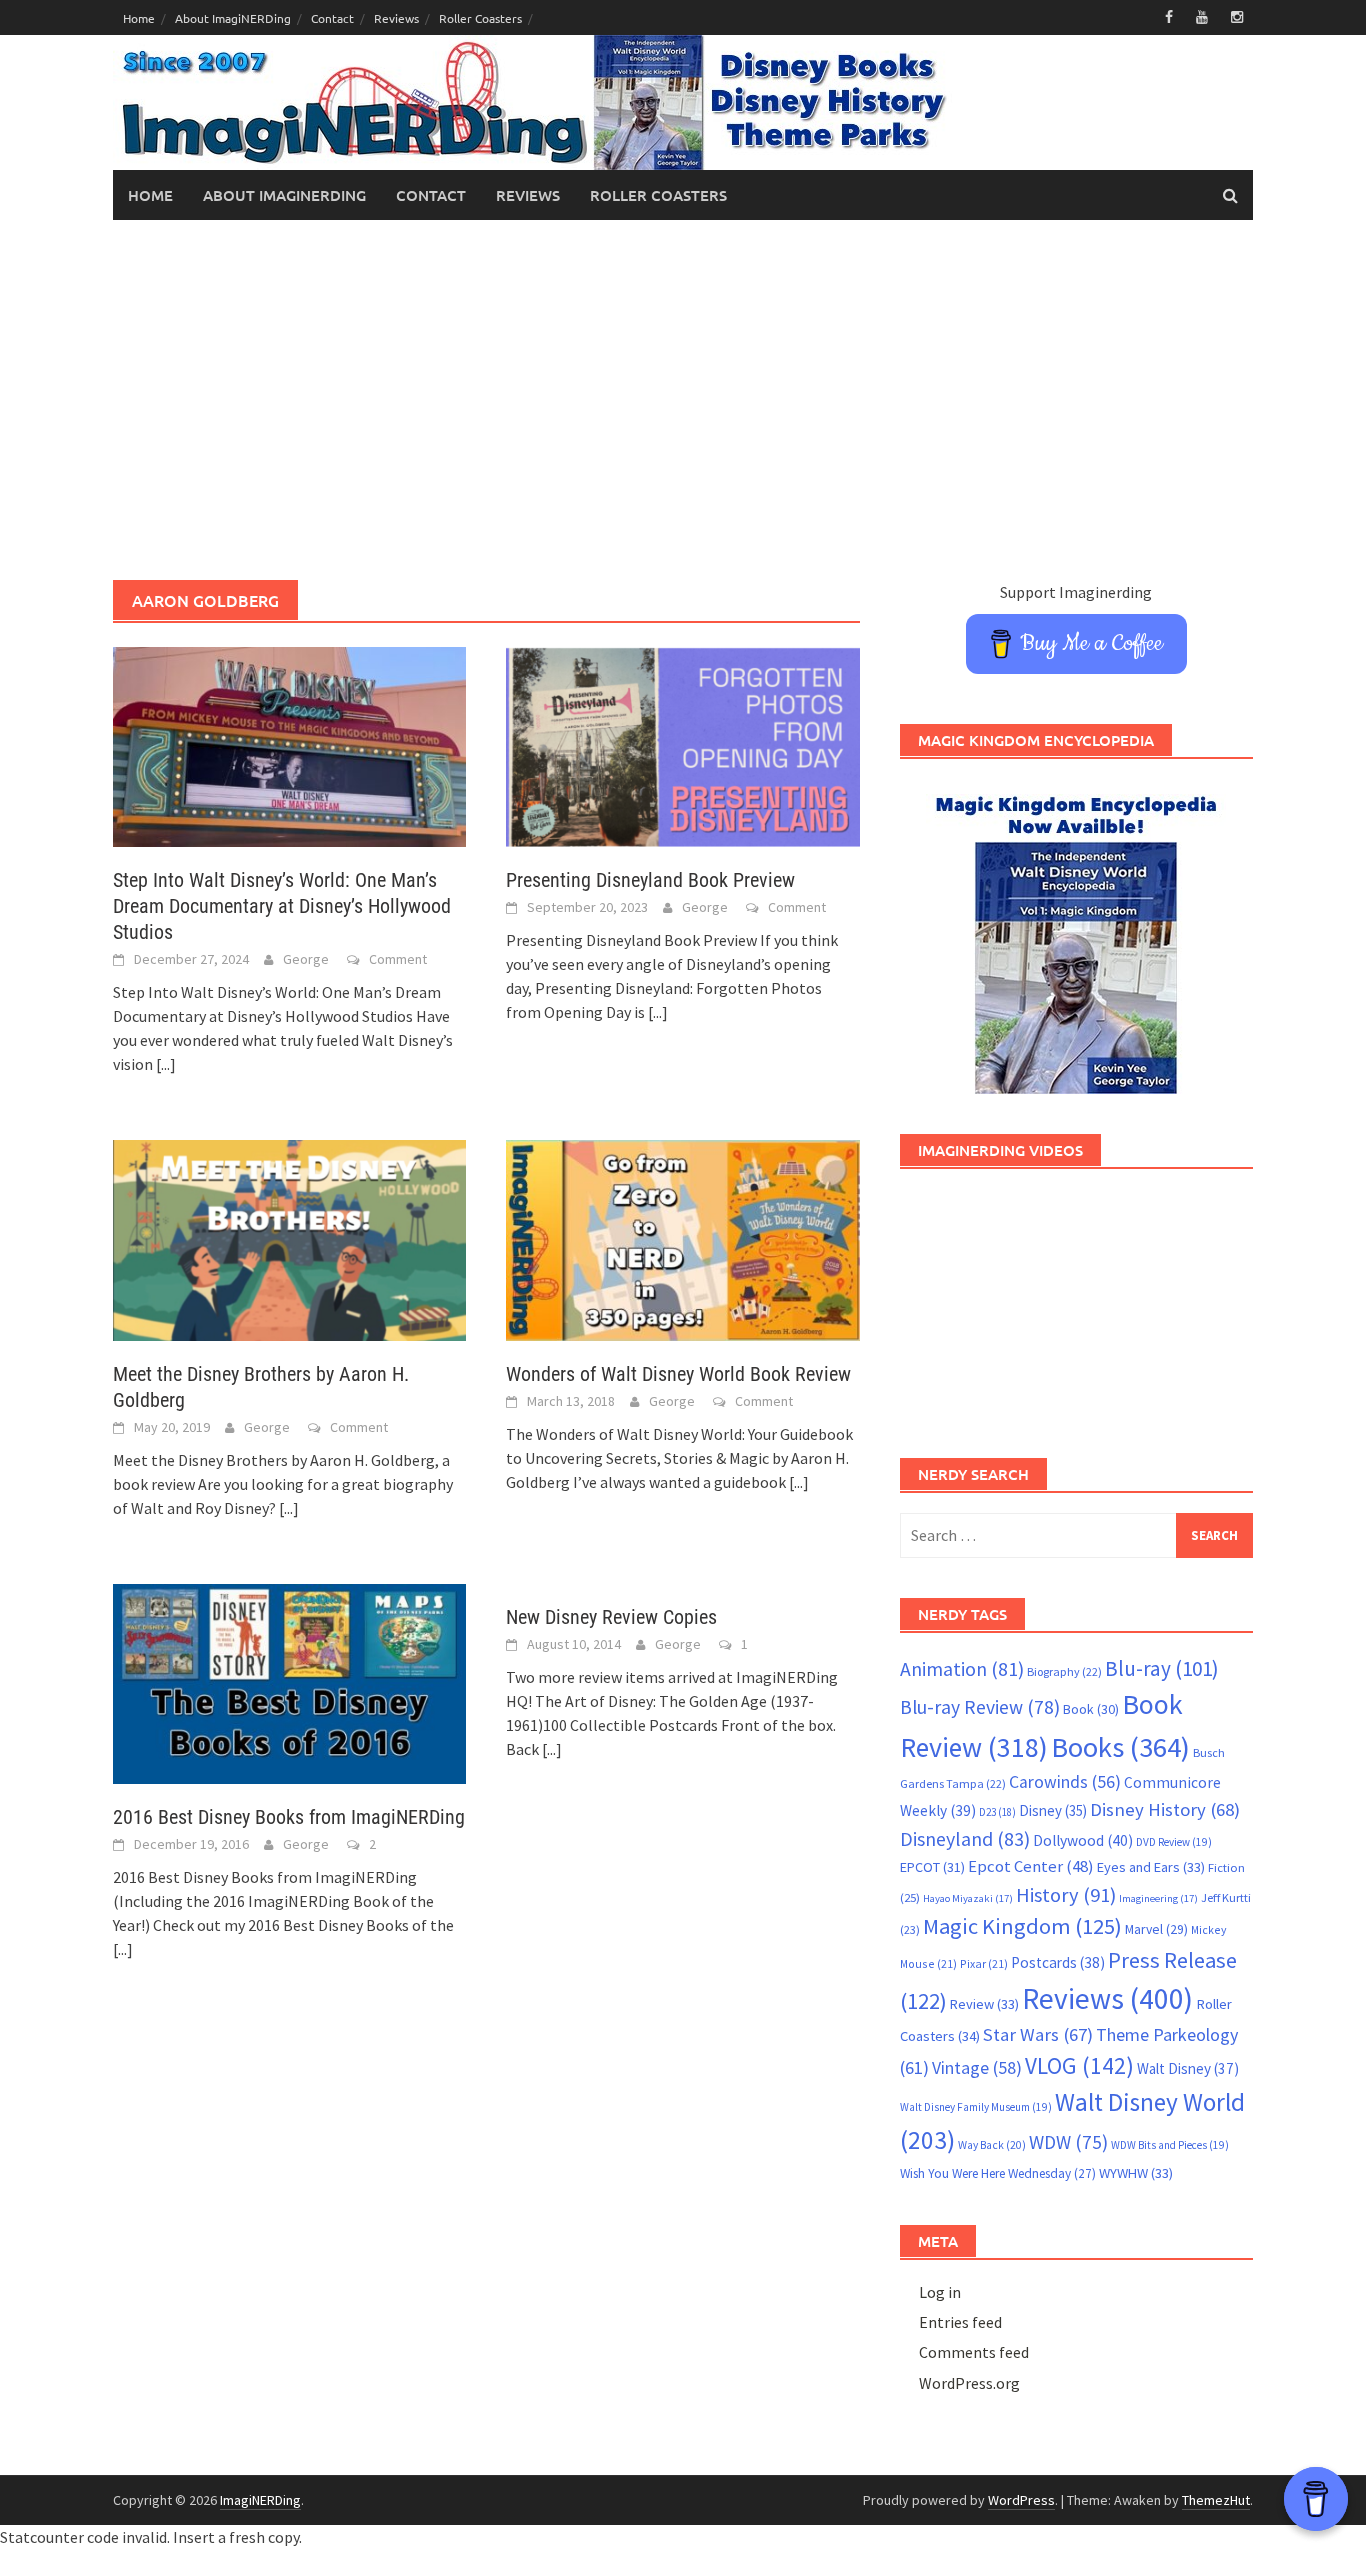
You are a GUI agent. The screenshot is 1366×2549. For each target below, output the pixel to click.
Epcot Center (1031, 1866)
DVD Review (1174, 1842)
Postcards (1058, 1962)
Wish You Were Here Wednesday (998, 2173)
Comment (398, 959)
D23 (997, 1812)
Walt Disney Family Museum (976, 2107)
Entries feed (960, 2322)
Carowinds (1065, 1782)
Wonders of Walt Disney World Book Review (678, 1374)
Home (139, 18)
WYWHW (1136, 2173)
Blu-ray (1162, 1668)
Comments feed (974, 2352)
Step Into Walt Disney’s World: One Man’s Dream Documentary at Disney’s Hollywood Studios (282, 906)
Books (1120, 1747)
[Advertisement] (683, 400)
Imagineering (1158, 1898)
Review (984, 2004)
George (306, 959)
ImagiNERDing (260, 2500)
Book (1091, 1709)
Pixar (984, 1963)
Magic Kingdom (1022, 1926)
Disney (1053, 1810)
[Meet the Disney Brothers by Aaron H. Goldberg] (289, 1238)
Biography (1064, 1671)
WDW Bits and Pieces (1170, 2145)
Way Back (992, 2145)
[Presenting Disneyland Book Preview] (682, 745)
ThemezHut (1216, 2500)
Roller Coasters (480, 18)
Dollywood (1083, 1840)
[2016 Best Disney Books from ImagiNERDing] (289, 1682)
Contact (332, 18)
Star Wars (1038, 2034)
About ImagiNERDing (233, 18)
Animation (962, 1669)
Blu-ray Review (980, 1707)
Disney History (1165, 1809)
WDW (1068, 2142)
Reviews (396, 18)
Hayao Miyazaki (968, 1898)
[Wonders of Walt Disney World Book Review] (682, 1238)
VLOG (1079, 2065)
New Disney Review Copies (611, 1617)
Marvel (1156, 1929)
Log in (940, 2292)
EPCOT (932, 1867)
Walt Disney (1188, 2068)
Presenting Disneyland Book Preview (650, 880)
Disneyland (965, 1838)
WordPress (1021, 2500)
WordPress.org (969, 2383)
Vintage (977, 2068)
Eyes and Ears (1151, 1867)
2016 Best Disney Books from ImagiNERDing (289, 1817)
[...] (166, 1064)
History (1066, 1895)
